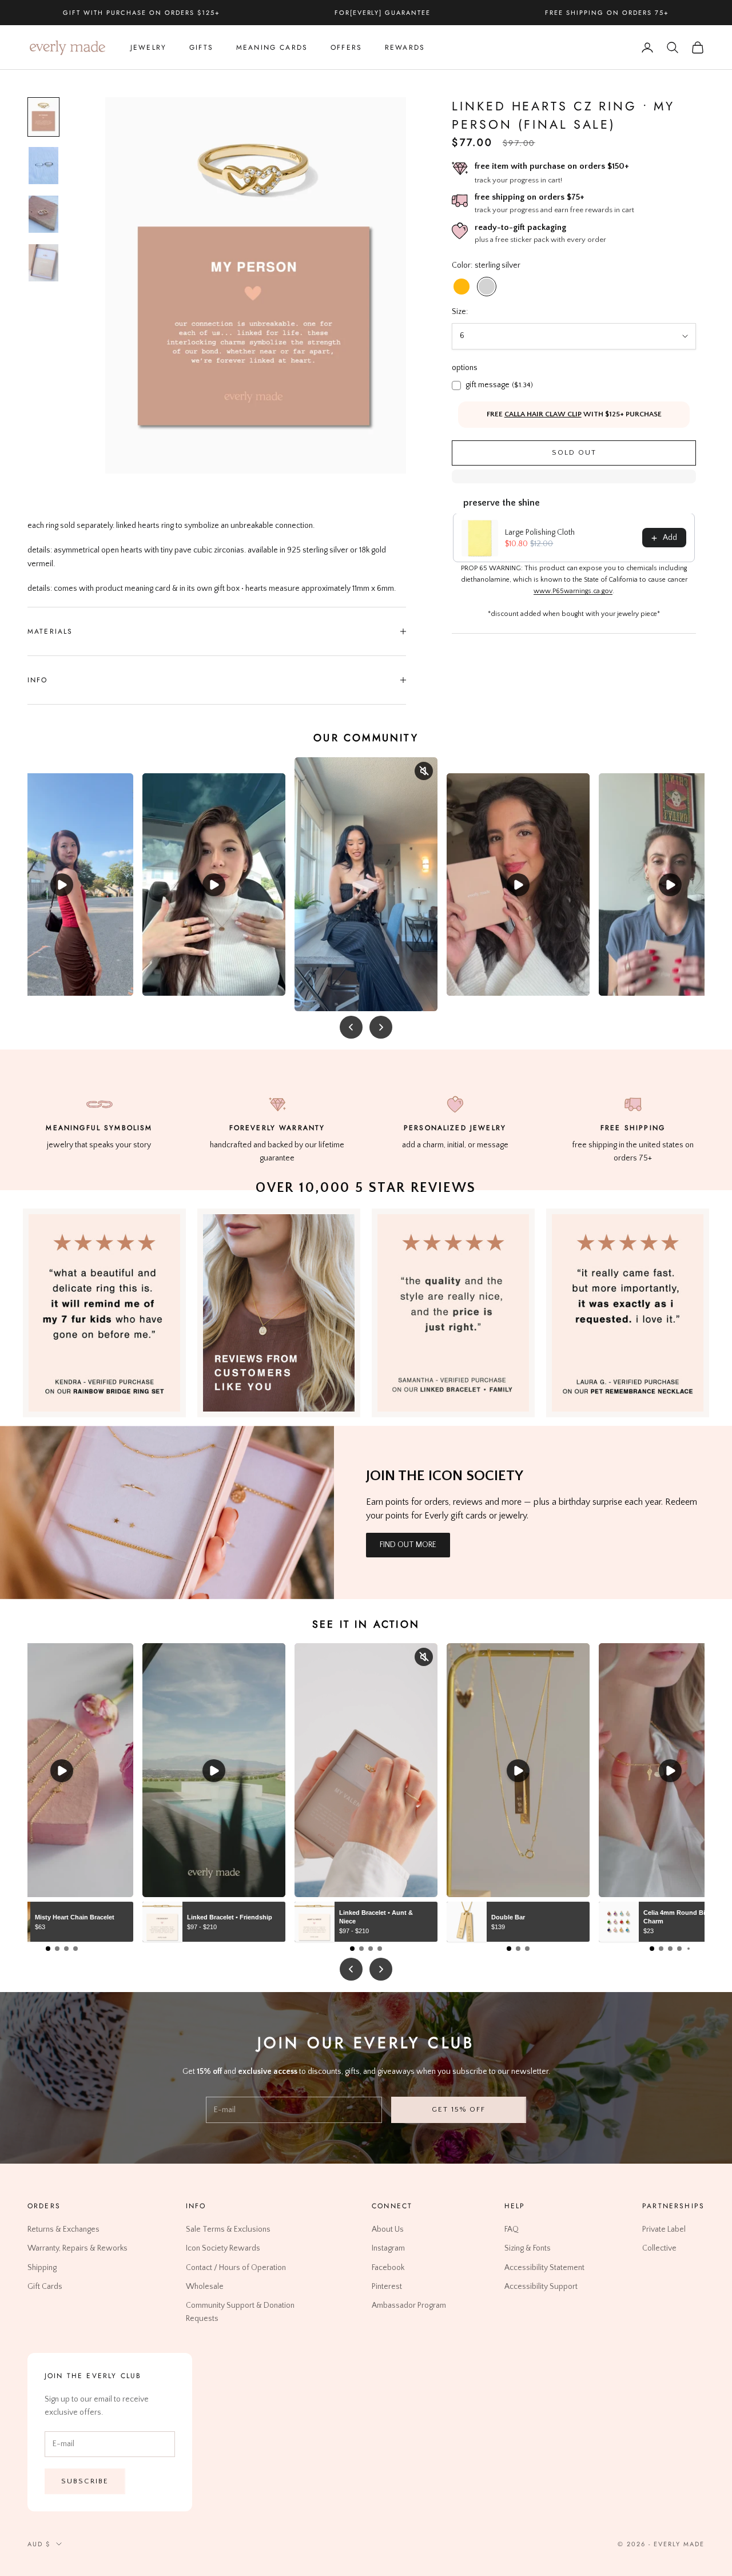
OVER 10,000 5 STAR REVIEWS (366, 1188)
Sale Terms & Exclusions (228, 2229)
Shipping (42, 2267)
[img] (279, 1313)
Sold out (574, 453)
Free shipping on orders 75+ (607, 13)
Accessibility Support (541, 2286)
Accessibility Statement (544, 2267)
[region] (256, 285)
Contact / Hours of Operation (236, 2267)
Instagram (388, 2248)
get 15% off (458, 2109)
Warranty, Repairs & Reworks (77, 2248)
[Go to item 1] (43, 117)
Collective (659, 2248)
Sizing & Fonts (528, 2248)
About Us (388, 2229)
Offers (346, 47)
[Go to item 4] (43, 263)
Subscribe (85, 2480)
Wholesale (205, 2286)
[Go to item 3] (43, 214)
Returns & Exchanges (63, 2229)
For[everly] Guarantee (383, 13)
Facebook (388, 2267)
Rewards (405, 47)
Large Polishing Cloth (540, 533)
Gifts (201, 47)
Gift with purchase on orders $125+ (141, 13)
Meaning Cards (272, 47)
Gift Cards (45, 2286)
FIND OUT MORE (408, 1545)
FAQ (512, 2229)
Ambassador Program (409, 2305)
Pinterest (387, 2286)
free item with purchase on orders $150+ (552, 166)
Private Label (664, 2229)
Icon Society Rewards (223, 2248)
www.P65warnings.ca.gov (573, 592)
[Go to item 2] (43, 166)
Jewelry (148, 47)
